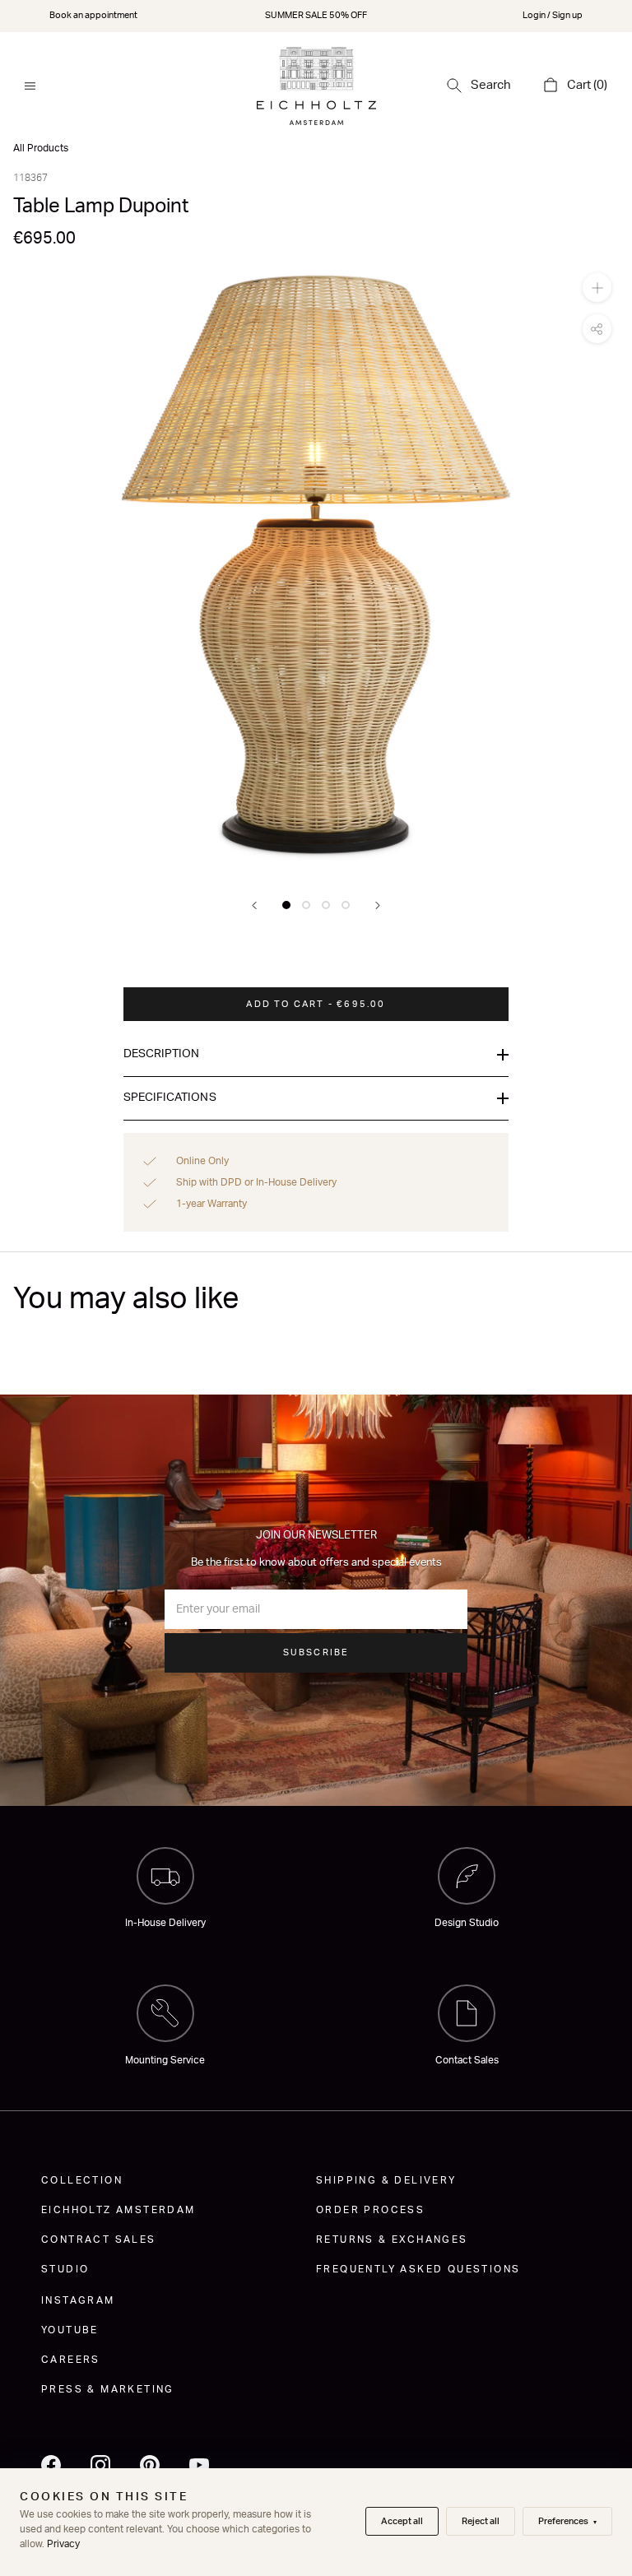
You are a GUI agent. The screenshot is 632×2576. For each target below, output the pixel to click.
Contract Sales (99, 2239)
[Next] (378, 905)
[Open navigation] (30, 86)
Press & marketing (108, 2389)
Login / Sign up (553, 15)
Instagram (78, 2300)
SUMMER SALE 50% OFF (316, 15)
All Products (41, 148)
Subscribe (316, 1652)
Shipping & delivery (386, 2180)
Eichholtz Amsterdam (118, 2210)
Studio (65, 2269)
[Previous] (254, 905)
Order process (370, 2210)
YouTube (70, 2330)
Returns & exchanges (392, 2239)
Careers (71, 2360)
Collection (82, 2180)
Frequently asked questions (418, 2269)
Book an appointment (93, 15)
